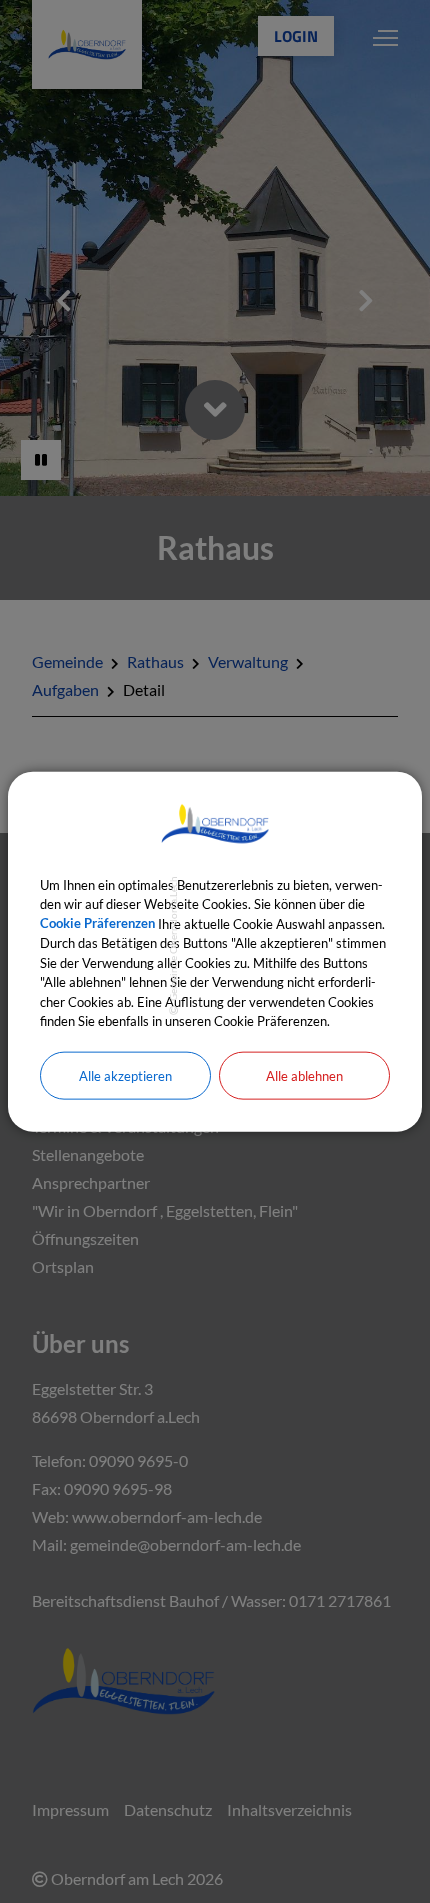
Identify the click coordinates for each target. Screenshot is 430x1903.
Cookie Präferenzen (97, 923)
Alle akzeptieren (125, 1075)
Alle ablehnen (304, 1075)
